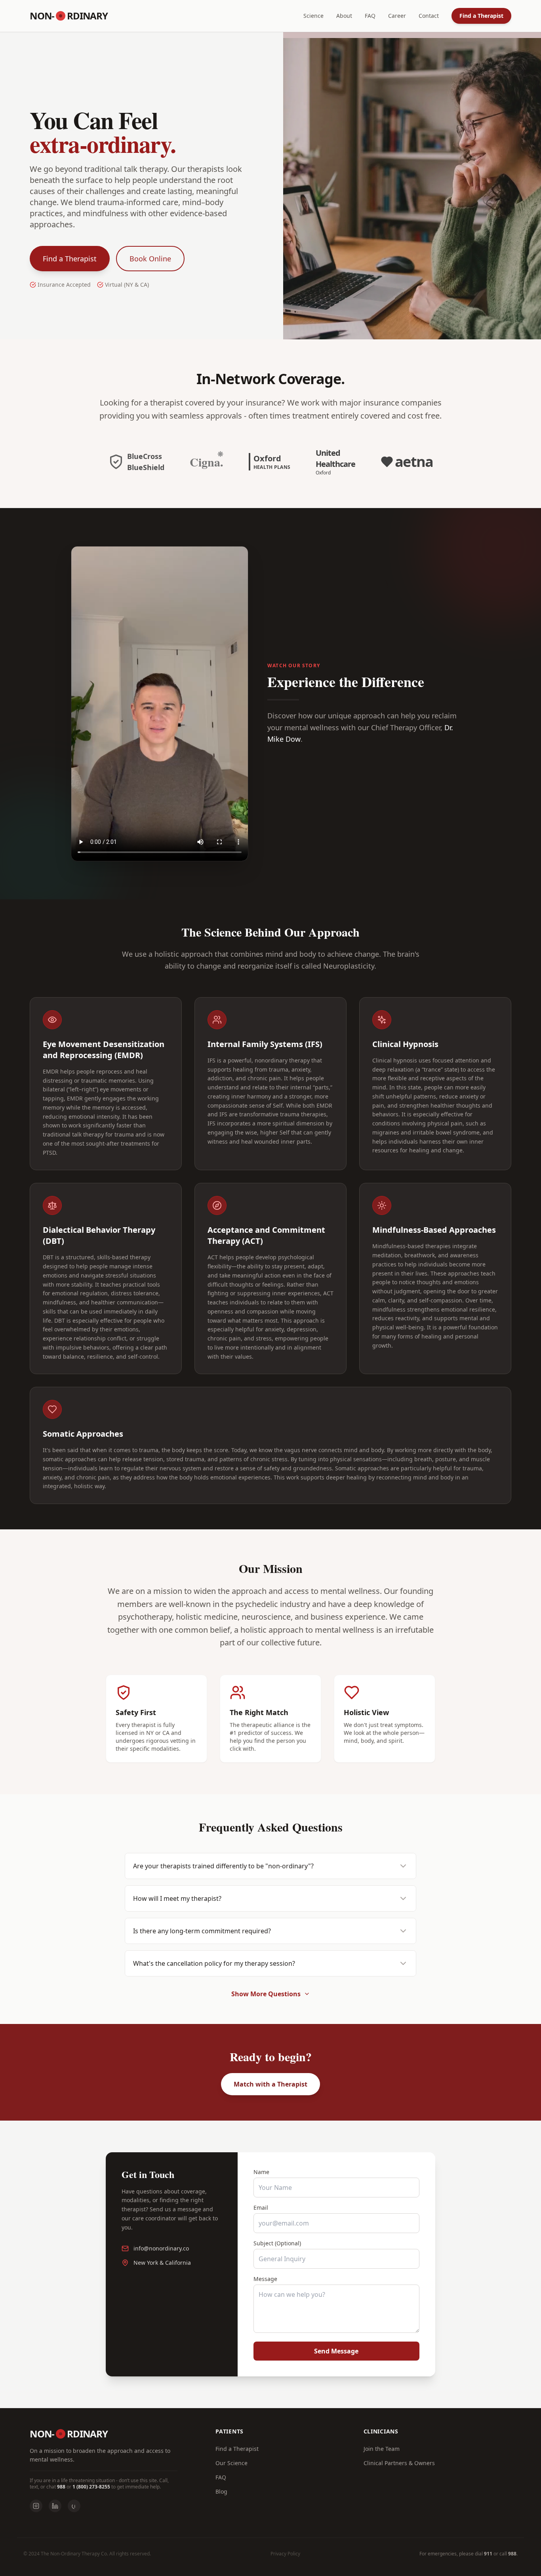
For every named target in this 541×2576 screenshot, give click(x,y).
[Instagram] (36, 2506)
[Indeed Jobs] (74, 2506)
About (344, 16)
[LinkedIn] (55, 2506)
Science (313, 16)
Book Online (150, 259)
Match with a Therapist (270, 2084)
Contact (429, 16)
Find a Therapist (481, 16)
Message (265, 2279)
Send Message (336, 2351)
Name (261, 2172)
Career (397, 16)
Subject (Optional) (277, 2243)
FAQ (370, 16)
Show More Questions (266, 1994)
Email (261, 2208)
